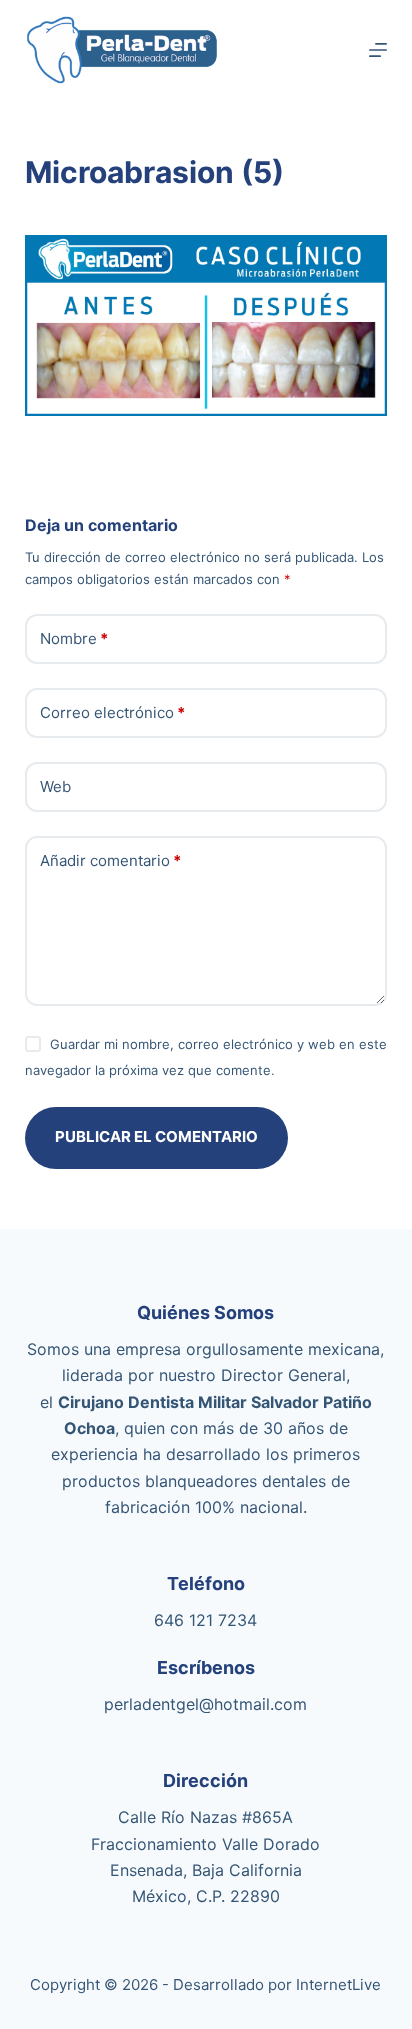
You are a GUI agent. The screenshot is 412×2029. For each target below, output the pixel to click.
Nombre (74, 638)
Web (55, 786)
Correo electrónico (112, 712)
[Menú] (378, 50)
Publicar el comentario (156, 1136)
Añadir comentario (110, 860)
